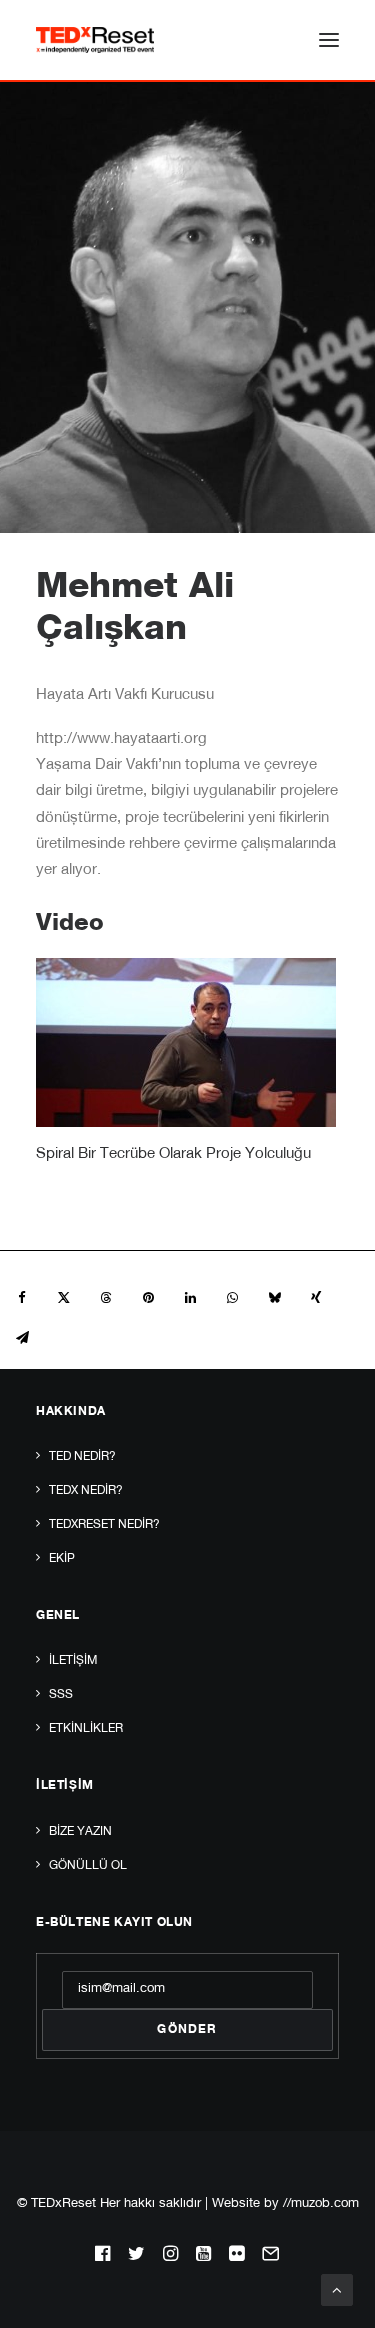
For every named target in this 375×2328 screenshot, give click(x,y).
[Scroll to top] (337, 2290)
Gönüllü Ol (88, 1866)
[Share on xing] (316, 1298)
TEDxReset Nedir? (104, 1525)
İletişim (73, 1661)
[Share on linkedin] (190, 1298)
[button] (329, 40)
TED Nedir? (82, 1457)
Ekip (62, 1559)
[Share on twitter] (64, 1298)
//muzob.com (321, 2204)
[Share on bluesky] (274, 1298)
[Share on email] (22, 1338)
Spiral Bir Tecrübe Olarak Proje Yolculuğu (173, 1154)
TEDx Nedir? (86, 1491)
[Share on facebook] (22, 1298)
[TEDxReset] (95, 40)
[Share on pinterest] (148, 1298)
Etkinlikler (86, 1729)
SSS (61, 1695)
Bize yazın (80, 1832)
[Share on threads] (106, 1298)
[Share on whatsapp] (232, 1298)
